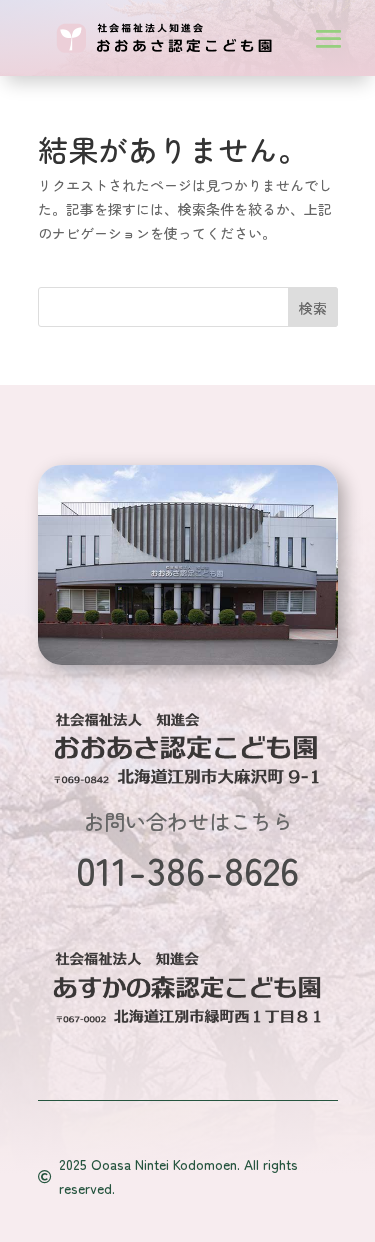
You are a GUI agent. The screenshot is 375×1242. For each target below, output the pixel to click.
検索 (313, 308)
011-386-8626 (187, 869)
